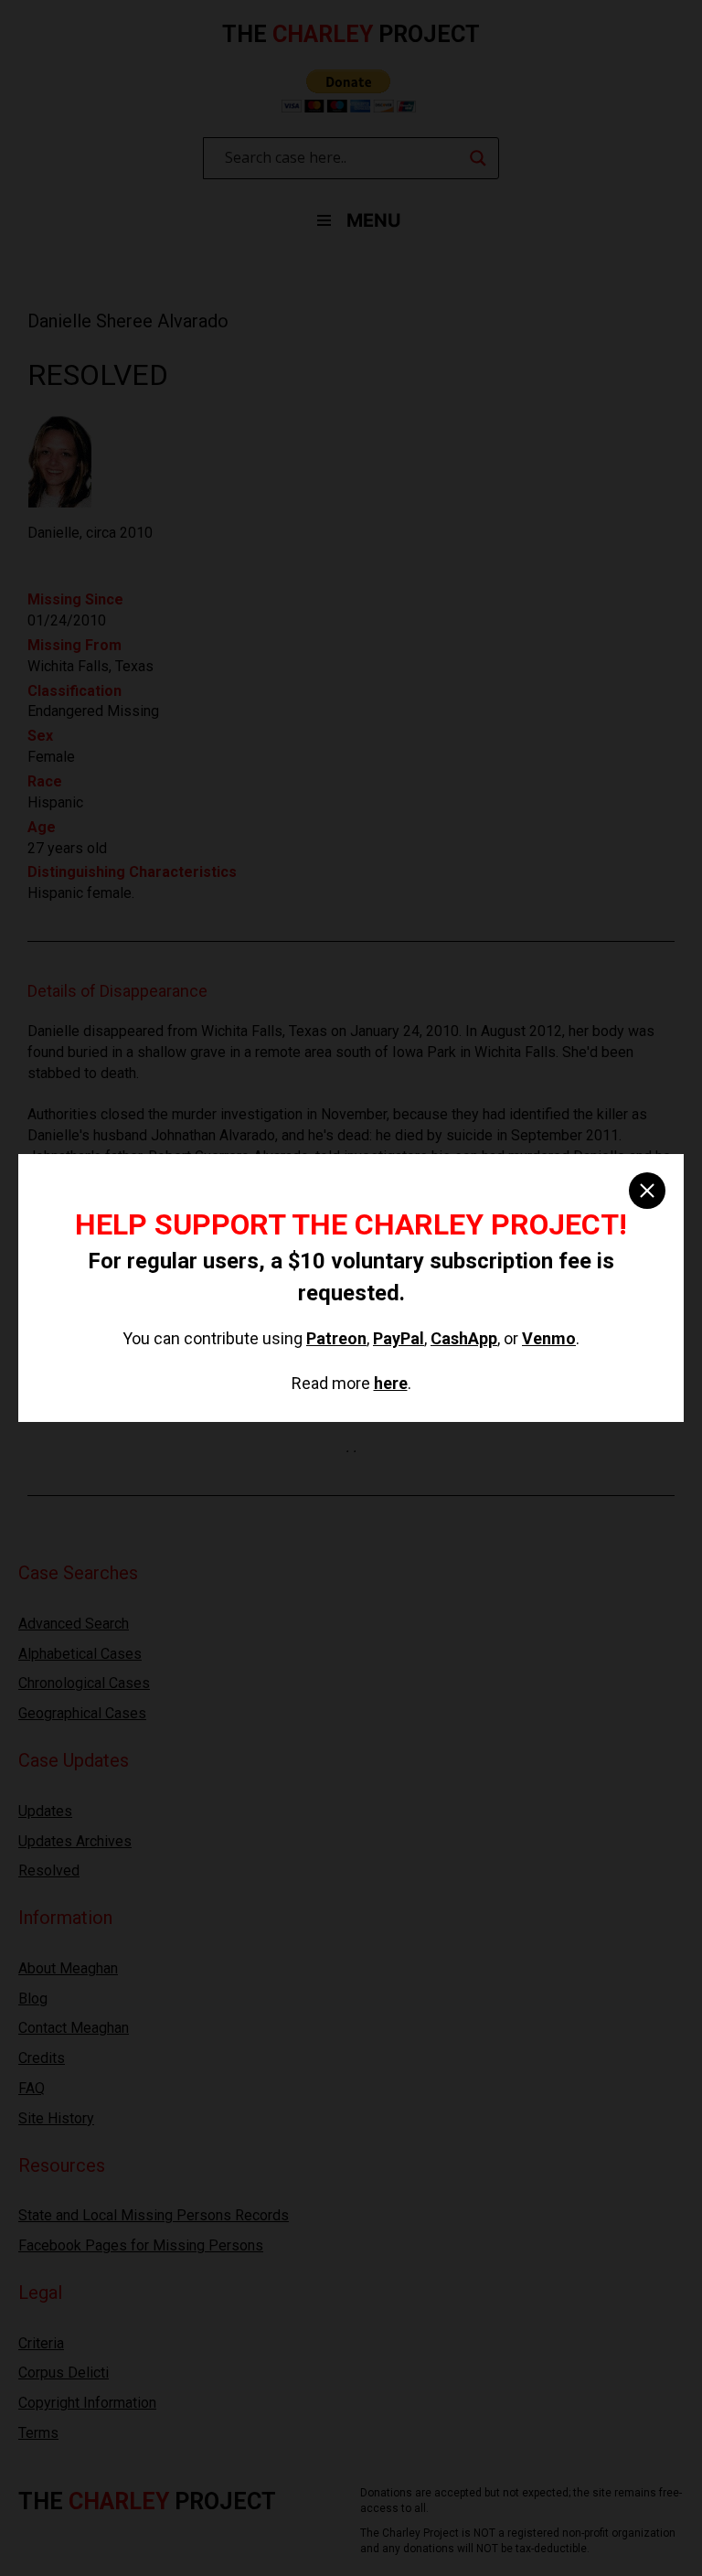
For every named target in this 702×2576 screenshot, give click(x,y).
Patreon (336, 1338)
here (391, 1383)
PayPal (399, 1338)
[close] (647, 1191)
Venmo (549, 1338)
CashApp (464, 1338)
